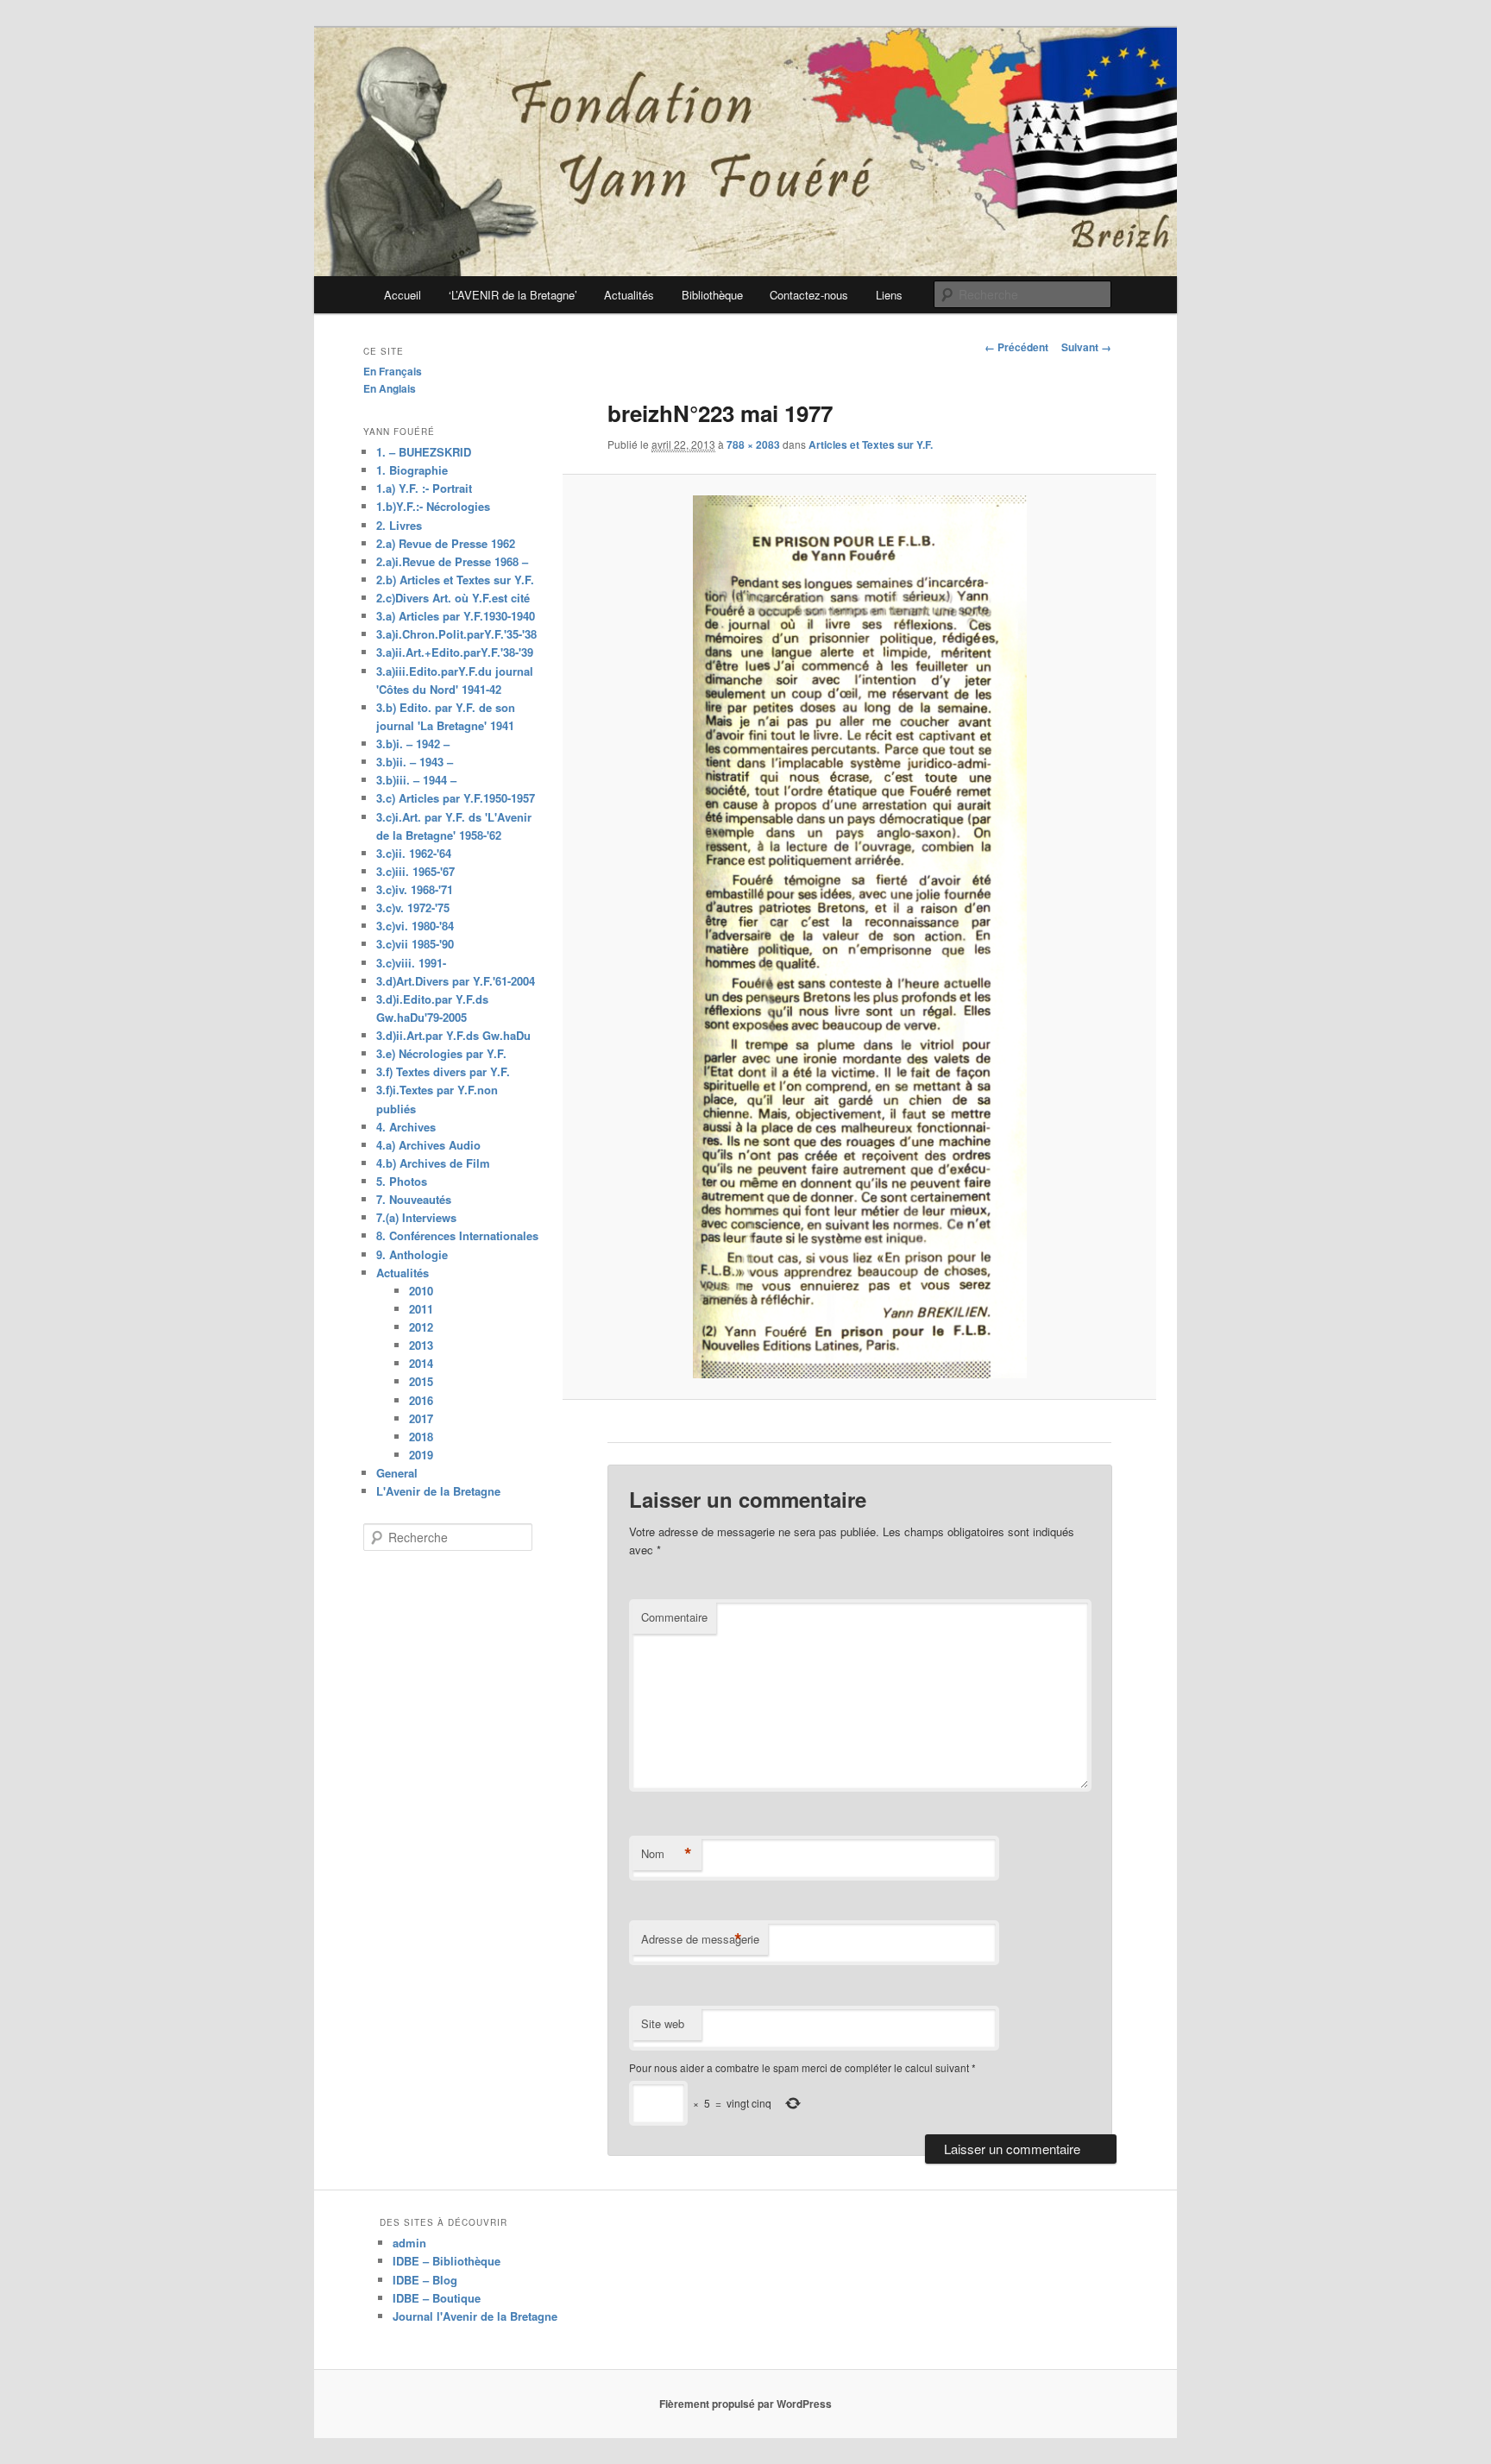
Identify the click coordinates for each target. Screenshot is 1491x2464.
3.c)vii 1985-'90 (415, 944)
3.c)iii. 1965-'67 (415, 871)
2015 (421, 1381)
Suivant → (1086, 347)
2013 (421, 1345)
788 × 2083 (753, 444)
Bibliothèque (712, 295)
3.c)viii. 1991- (411, 963)
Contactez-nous (809, 295)
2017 (421, 1418)
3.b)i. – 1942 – (413, 744)
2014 (421, 1363)
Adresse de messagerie (700, 1939)
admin (409, 2243)
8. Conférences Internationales (457, 1235)
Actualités (629, 295)
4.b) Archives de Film (433, 1163)
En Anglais (390, 388)
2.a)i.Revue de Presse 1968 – (452, 561)
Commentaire (674, 1617)
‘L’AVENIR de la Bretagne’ (513, 295)
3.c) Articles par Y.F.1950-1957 (456, 798)
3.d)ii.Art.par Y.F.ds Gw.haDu (453, 1035)
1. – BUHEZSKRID (424, 452)
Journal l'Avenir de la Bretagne (475, 2316)
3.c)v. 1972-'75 (413, 907)
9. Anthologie (412, 1254)
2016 (421, 1400)
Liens (889, 295)
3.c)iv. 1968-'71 (415, 889)
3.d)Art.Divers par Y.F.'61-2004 (456, 981)
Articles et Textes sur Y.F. (871, 444)
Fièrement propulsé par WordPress (745, 2404)
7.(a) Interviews (416, 1217)
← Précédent (1016, 347)
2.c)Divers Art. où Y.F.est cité (453, 598)
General (397, 1473)
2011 (421, 1309)
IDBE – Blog (425, 2280)
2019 (421, 1455)
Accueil (403, 295)
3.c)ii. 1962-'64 (414, 853)
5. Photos (402, 1181)
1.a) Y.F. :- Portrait (424, 488)
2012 (421, 1327)
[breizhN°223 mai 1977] (859, 937)
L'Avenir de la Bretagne (438, 1491)
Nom (667, 1854)
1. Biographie (412, 470)
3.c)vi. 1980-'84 (415, 926)
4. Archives (406, 1127)
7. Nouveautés (414, 1199)
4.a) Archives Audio (428, 1145)
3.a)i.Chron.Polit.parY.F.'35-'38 (456, 634)
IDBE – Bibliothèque (447, 2261)
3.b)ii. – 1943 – (415, 762)
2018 (421, 1437)
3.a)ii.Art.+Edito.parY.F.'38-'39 (455, 652)
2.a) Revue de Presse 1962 (446, 543)
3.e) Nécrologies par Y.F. (441, 1053)
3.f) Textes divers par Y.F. (443, 1071)
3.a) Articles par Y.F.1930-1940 (456, 616)
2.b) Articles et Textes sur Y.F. (455, 580)
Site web (663, 2023)
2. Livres (399, 525)
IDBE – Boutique (437, 2298)
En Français (393, 371)
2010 (421, 1291)
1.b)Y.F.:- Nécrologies (433, 506)
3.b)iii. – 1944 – (416, 780)
